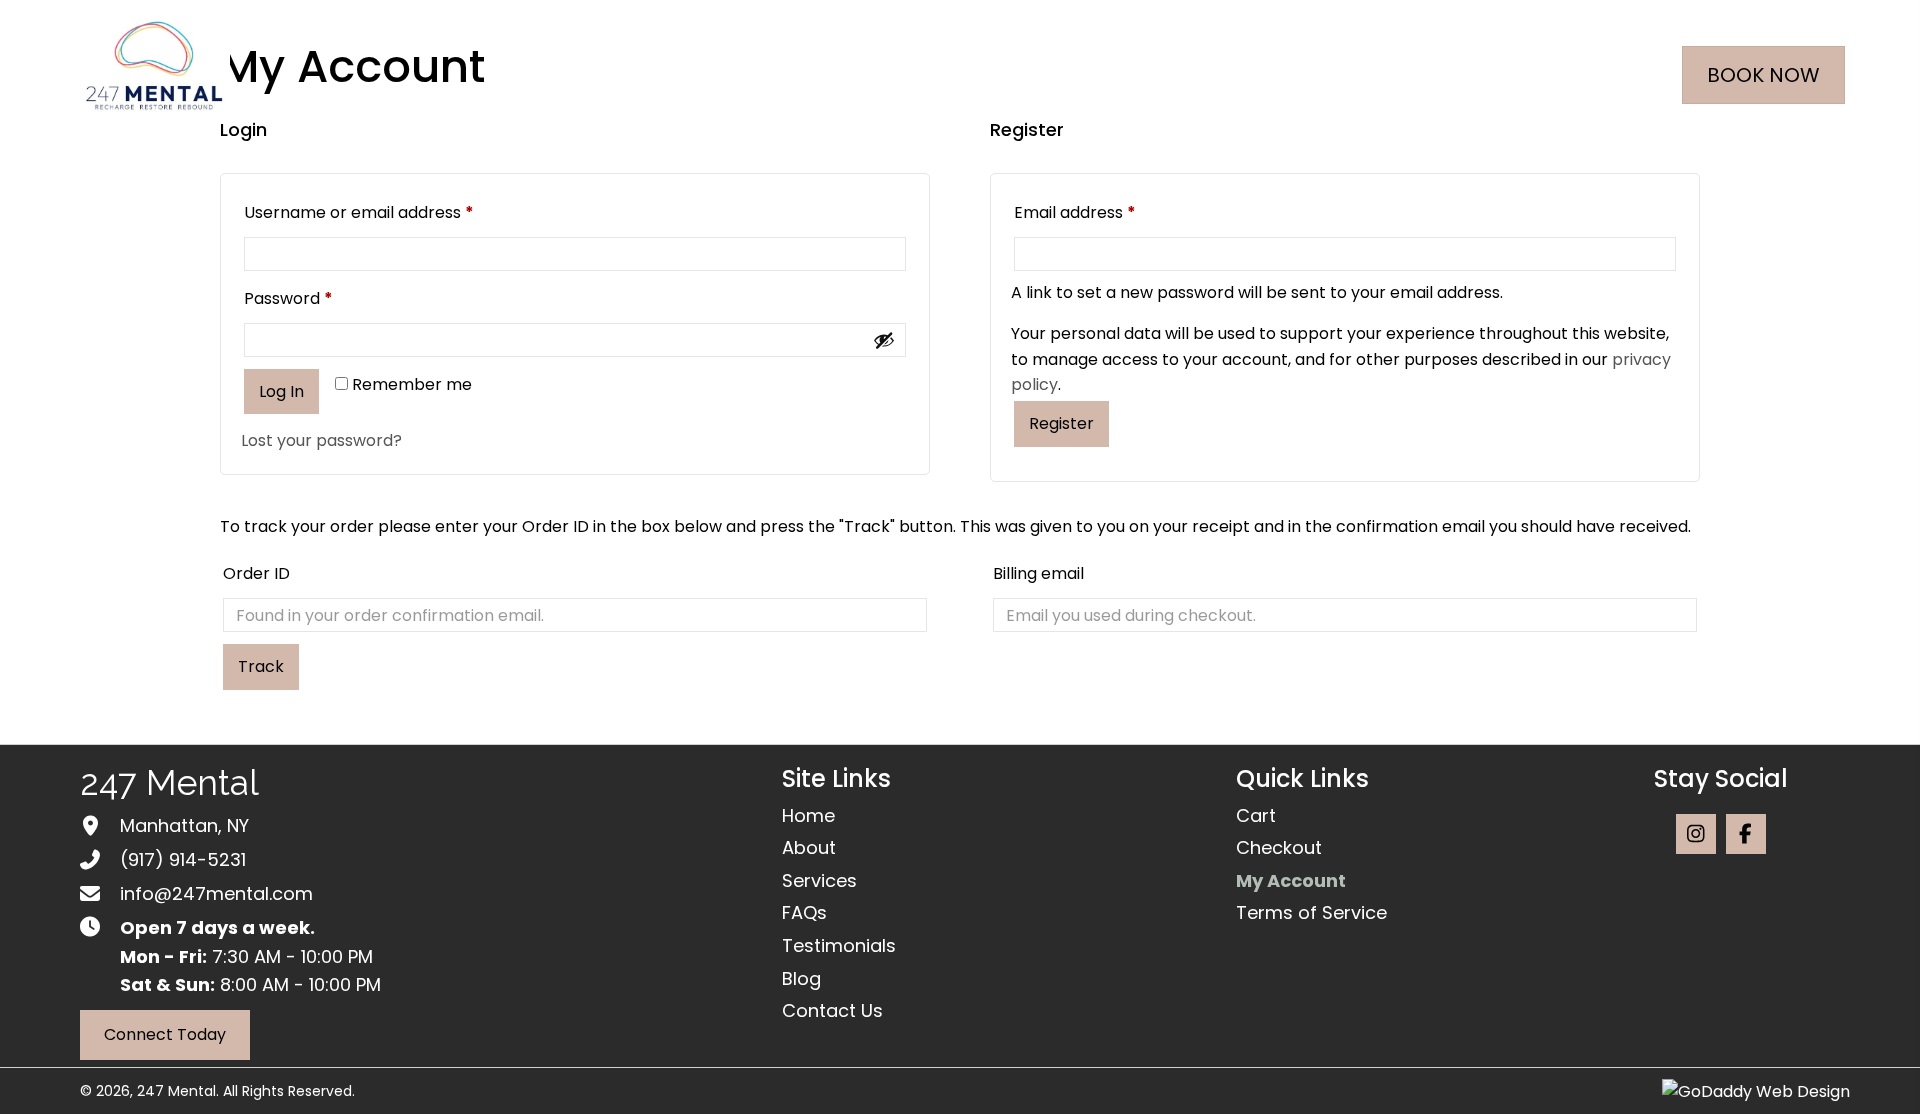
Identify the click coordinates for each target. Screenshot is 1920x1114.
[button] (1696, 834)
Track (261, 666)
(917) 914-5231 (183, 859)
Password (322, 298)
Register (1061, 423)
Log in (281, 391)
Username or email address (393, 212)
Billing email (1038, 573)
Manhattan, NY (184, 825)
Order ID (256, 573)
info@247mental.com (216, 893)
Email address (1109, 212)
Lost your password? (321, 440)
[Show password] (884, 340)
